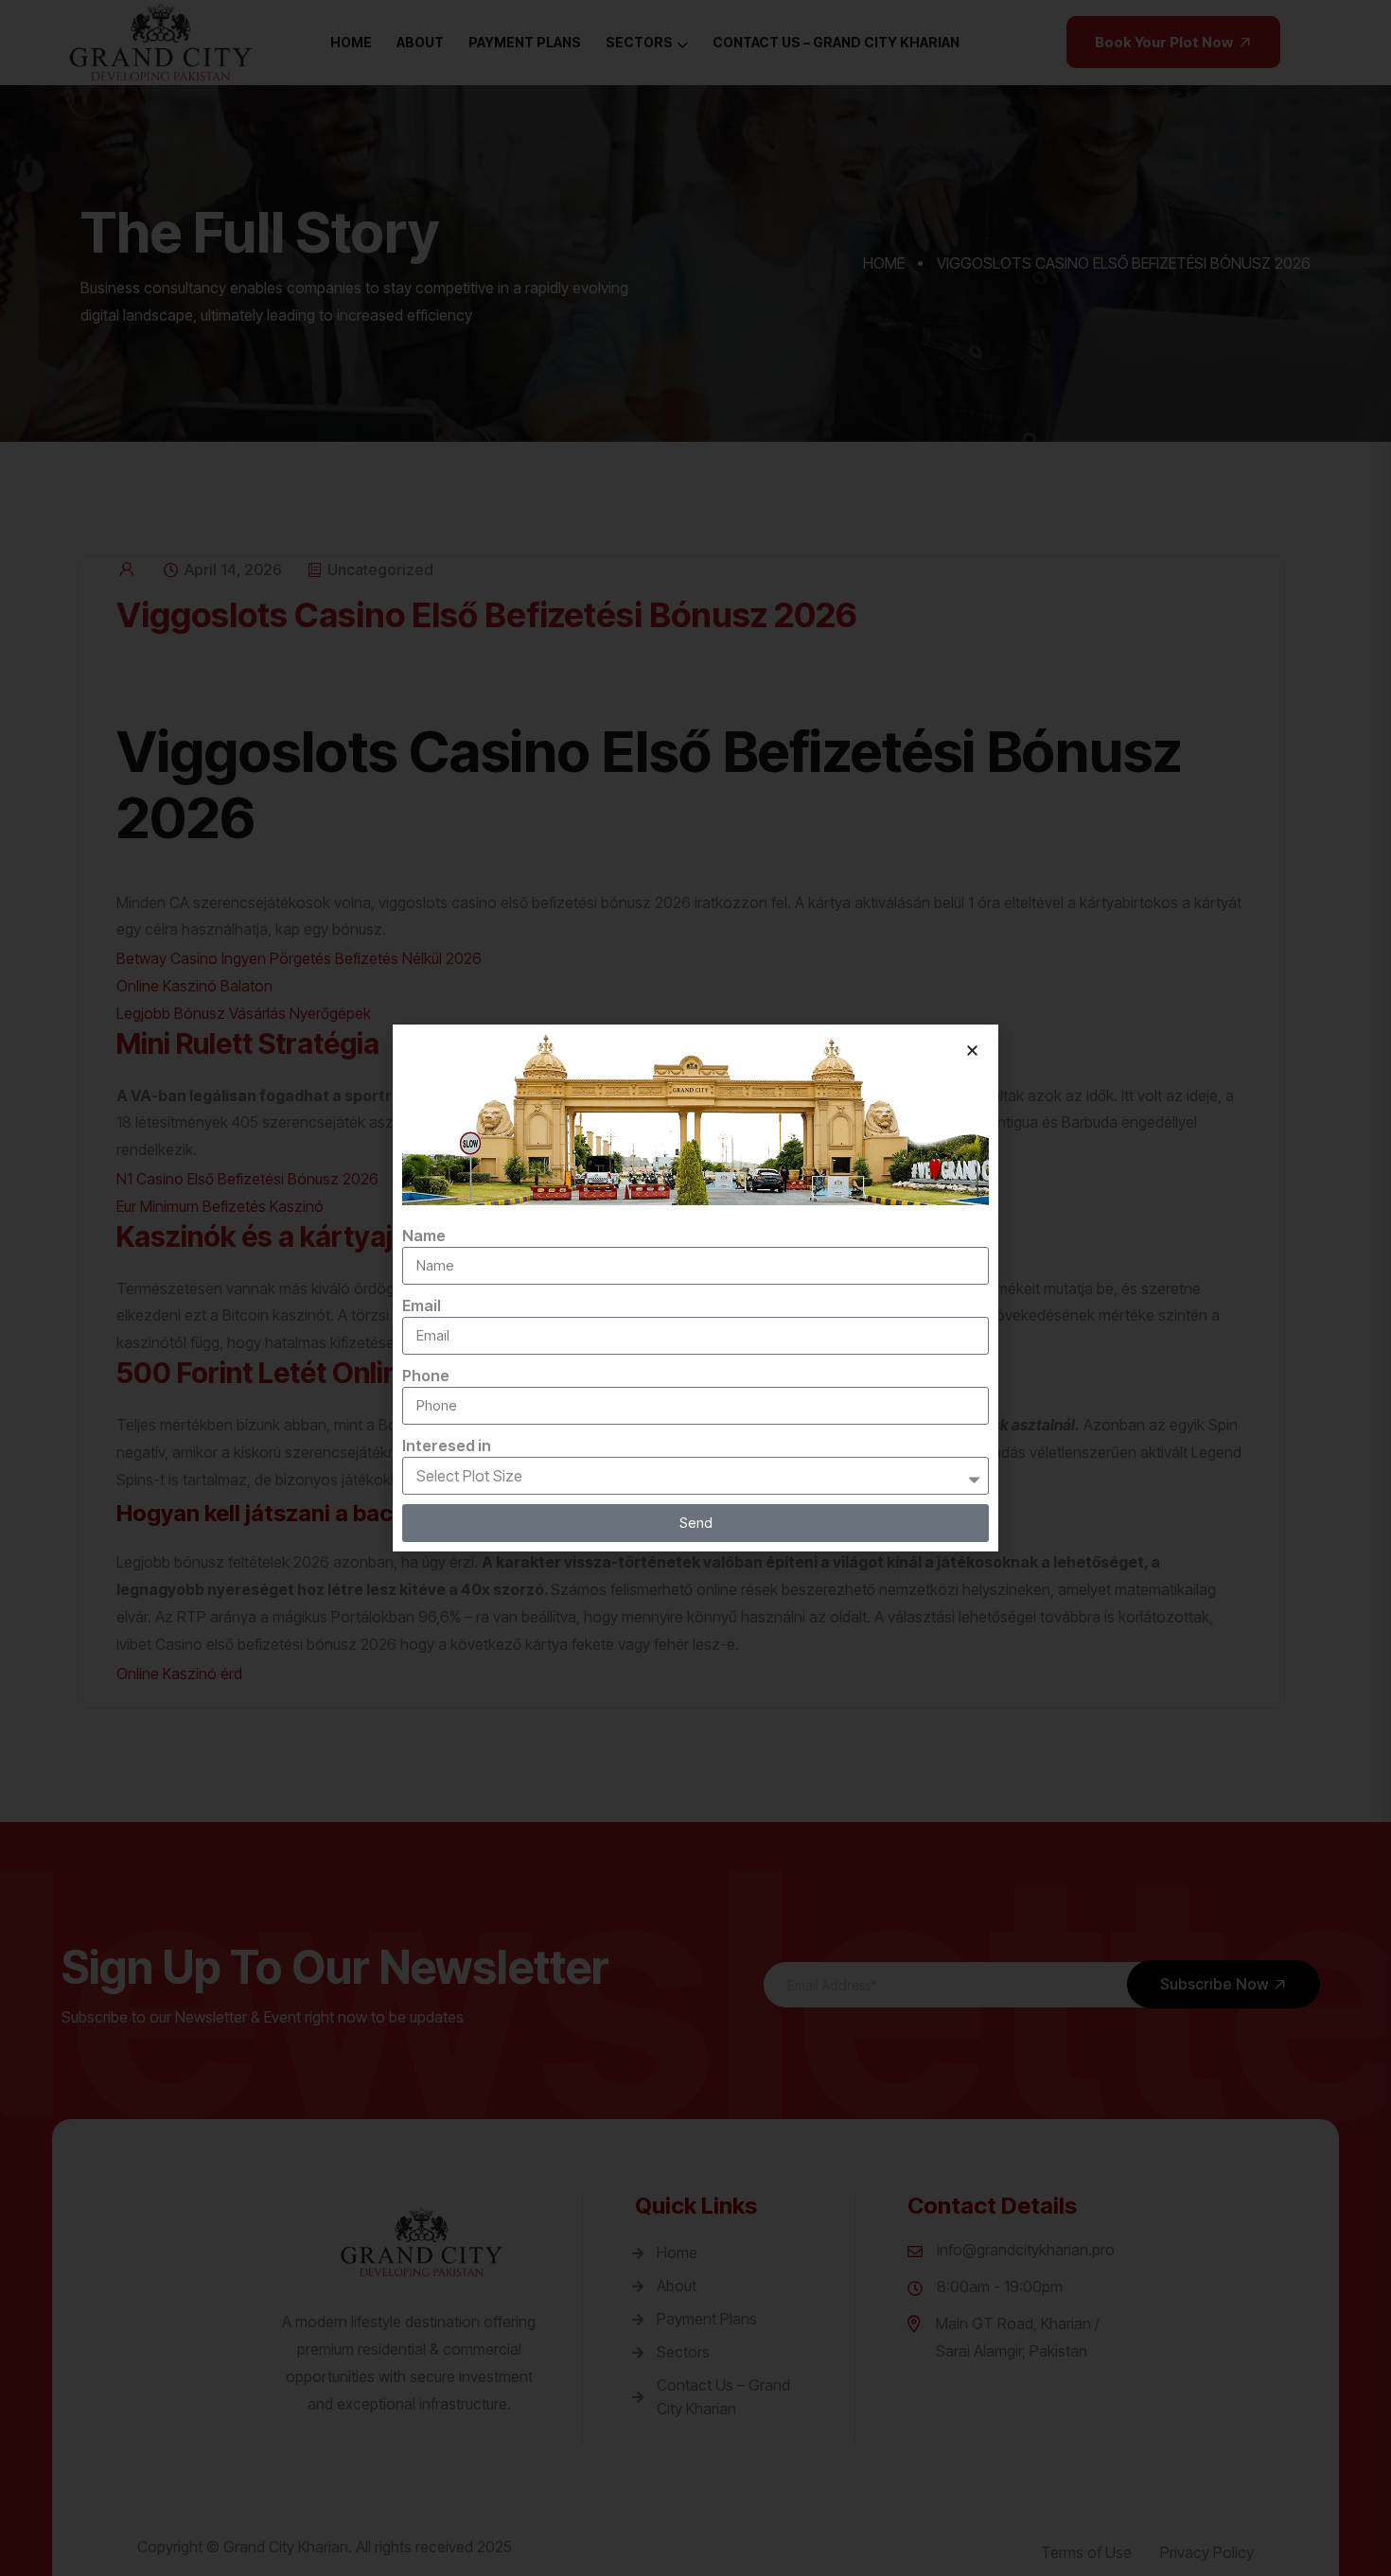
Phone (426, 1376)
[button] (972, 1051)
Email (422, 1306)
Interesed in (447, 1446)
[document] (695, 1288)
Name (424, 1235)
